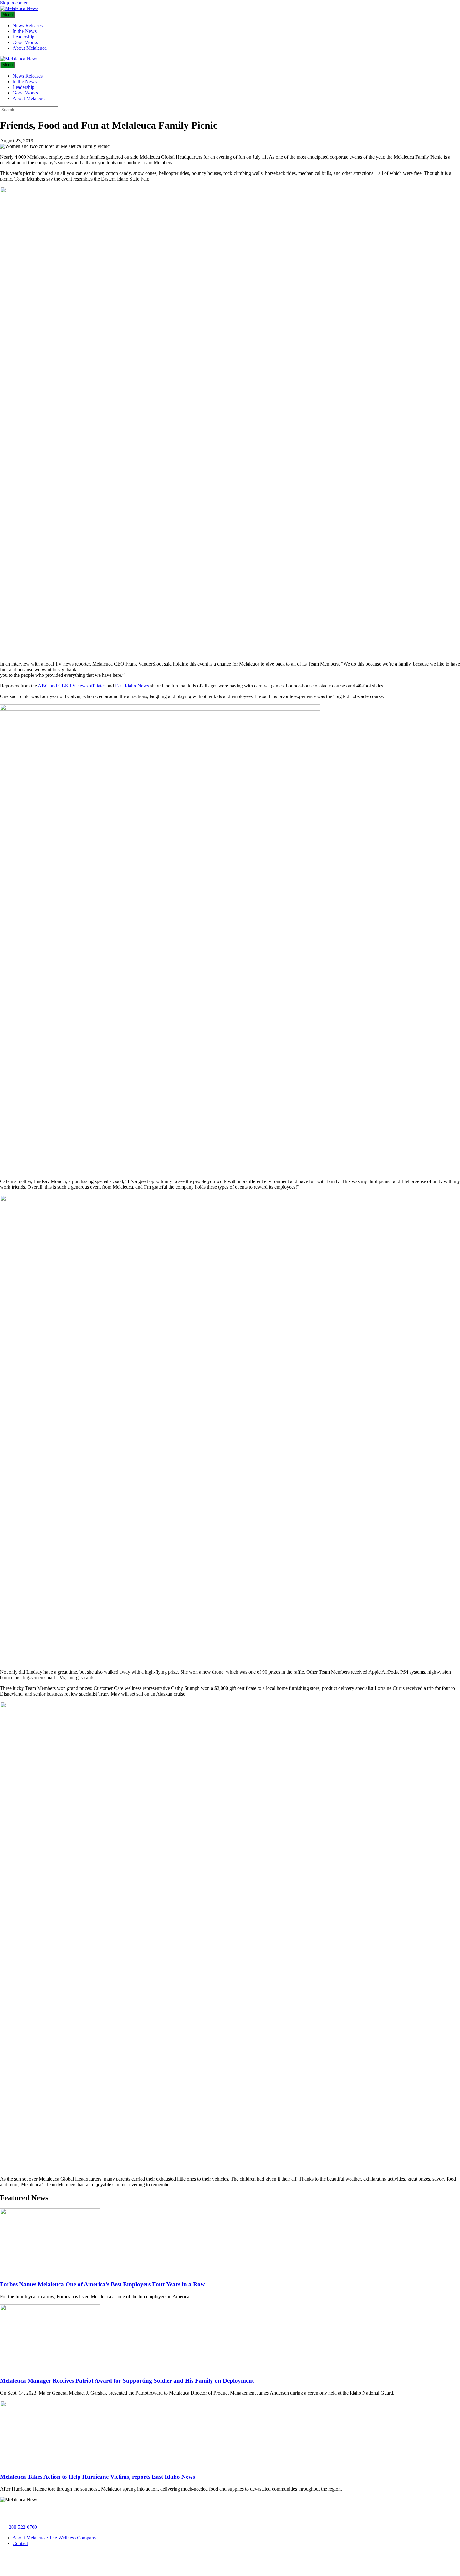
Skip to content (15, 3)
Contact (20, 2543)
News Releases (28, 26)
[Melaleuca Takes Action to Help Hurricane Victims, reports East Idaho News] (50, 2465)
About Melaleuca (30, 48)
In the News (25, 31)
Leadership (23, 37)
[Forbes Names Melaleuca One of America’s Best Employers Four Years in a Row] (50, 2272)
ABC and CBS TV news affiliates (72, 686)
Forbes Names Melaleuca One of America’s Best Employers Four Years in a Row (102, 2284)
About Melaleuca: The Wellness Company (54, 2538)
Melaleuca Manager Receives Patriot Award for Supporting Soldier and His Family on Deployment (127, 2381)
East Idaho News (132, 686)
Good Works (25, 42)
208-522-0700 (23, 2527)
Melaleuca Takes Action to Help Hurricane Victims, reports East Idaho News (97, 2477)
